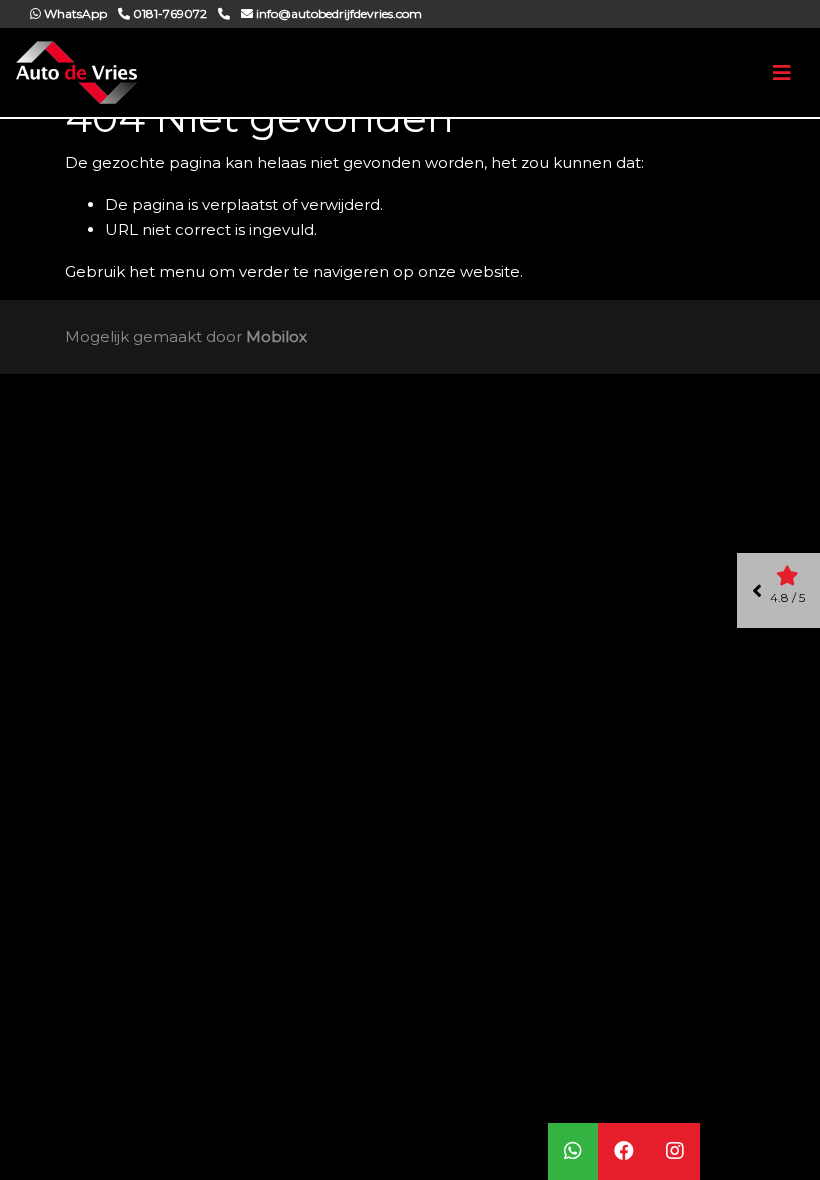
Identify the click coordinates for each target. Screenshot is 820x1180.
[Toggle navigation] (782, 73)
